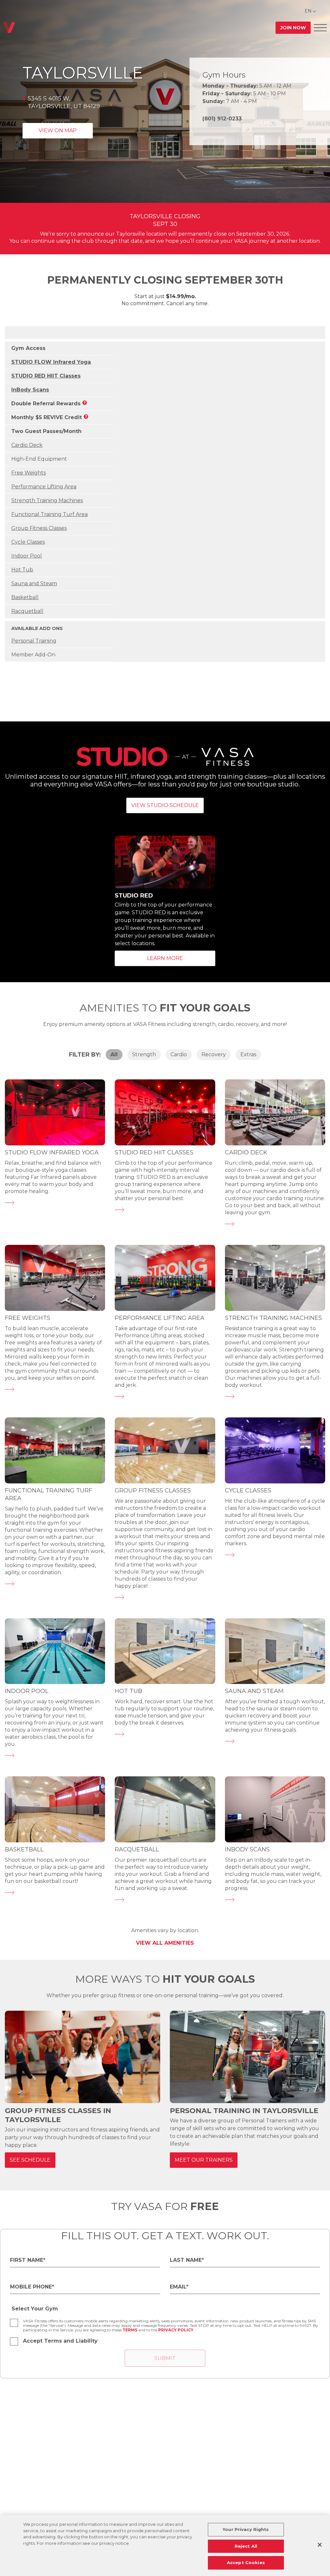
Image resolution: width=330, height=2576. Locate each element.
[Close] (320, 2545)
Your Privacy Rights (246, 2529)
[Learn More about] (10, 1213)
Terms (130, 2330)
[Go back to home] (9, 28)
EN (308, 11)
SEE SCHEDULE (30, 2160)
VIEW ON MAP (58, 131)
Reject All (246, 2546)
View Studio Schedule (165, 805)
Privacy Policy (176, 2330)
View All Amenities (165, 1943)
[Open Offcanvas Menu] (320, 28)
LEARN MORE (165, 958)
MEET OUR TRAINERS (204, 2160)
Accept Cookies (246, 2562)
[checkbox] (14, 2323)
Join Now (293, 28)
